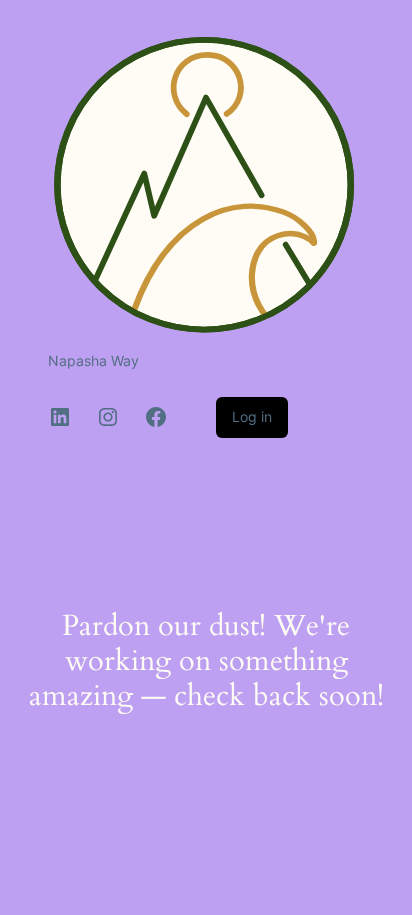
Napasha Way (93, 360)
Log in (252, 416)
